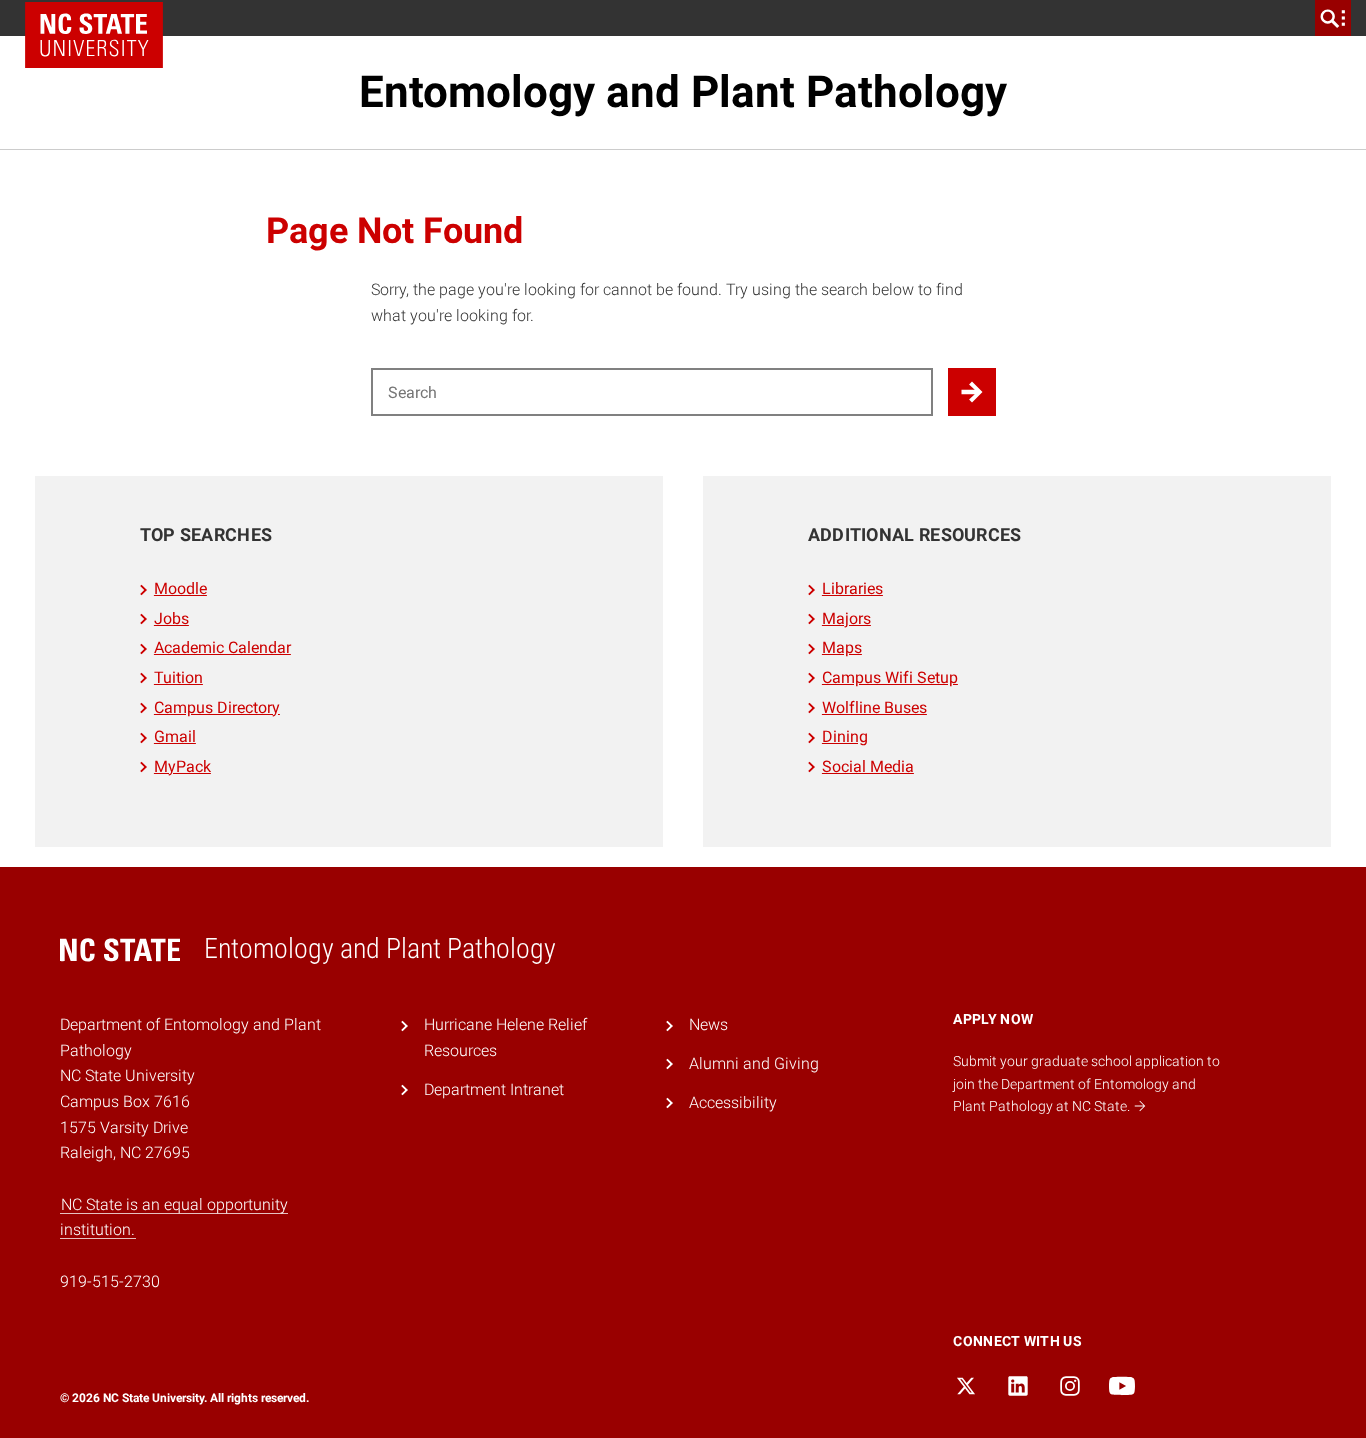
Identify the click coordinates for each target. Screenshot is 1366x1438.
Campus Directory (217, 707)
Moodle (180, 588)
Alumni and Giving (754, 1063)
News (708, 1024)
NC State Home (94, 35)
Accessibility (733, 1102)
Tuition (178, 677)
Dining (845, 736)
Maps (842, 647)
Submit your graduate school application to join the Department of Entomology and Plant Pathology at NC (1086, 1083)
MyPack (182, 766)
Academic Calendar (222, 647)
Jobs (171, 618)
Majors (846, 618)
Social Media (868, 766)
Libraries (852, 588)
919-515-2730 (110, 1281)
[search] (1333, 18)
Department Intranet (494, 1089)
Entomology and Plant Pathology (683, 92)
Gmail (175, 736)
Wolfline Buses (874, 707)
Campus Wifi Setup (890, 677)
